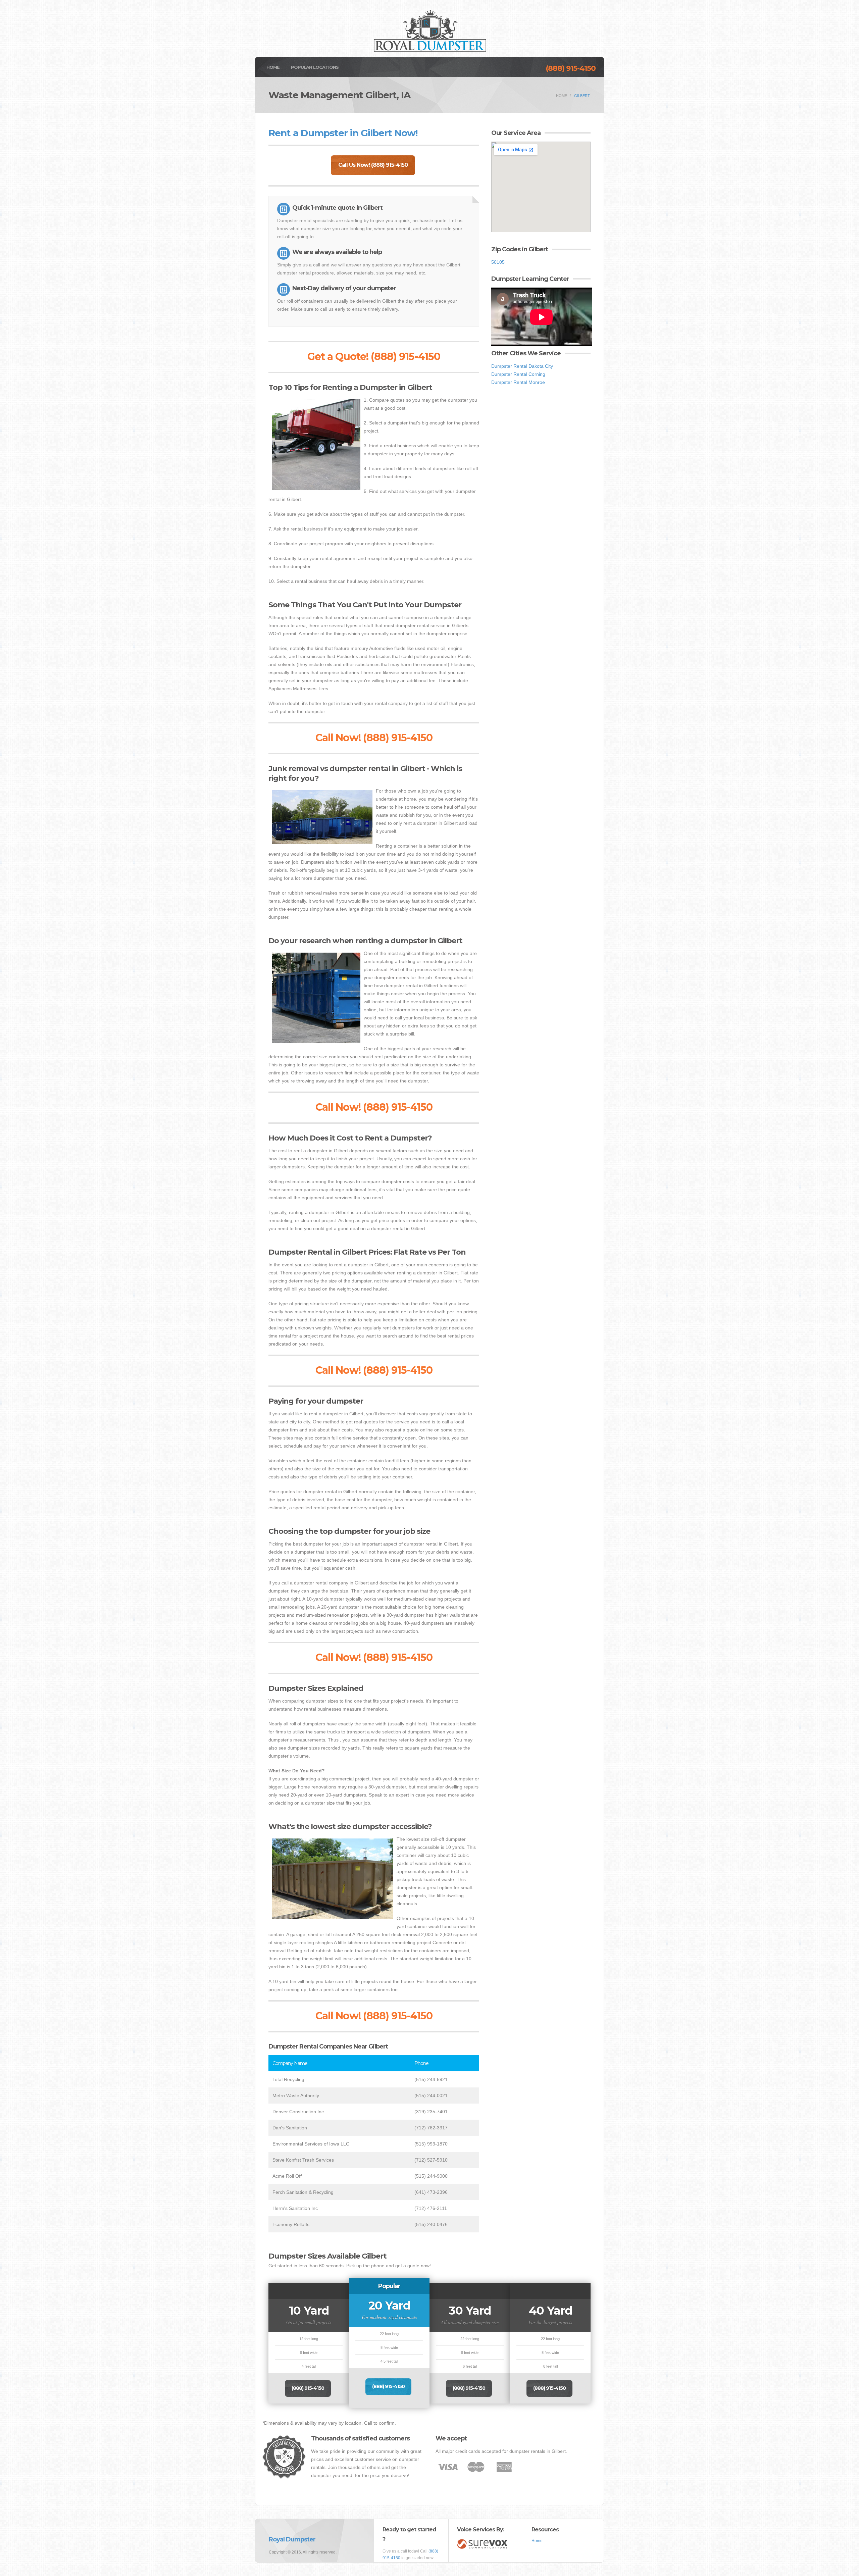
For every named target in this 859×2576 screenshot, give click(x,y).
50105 (498, 262)
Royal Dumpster (292, 2539)
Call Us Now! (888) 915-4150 (373, 165)
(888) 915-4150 (571, 68)
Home (273, 67)
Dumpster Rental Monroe (518, 382)
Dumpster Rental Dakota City (522, 366)
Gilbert (582, 96)
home (562, 96)
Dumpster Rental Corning (518, 374)
